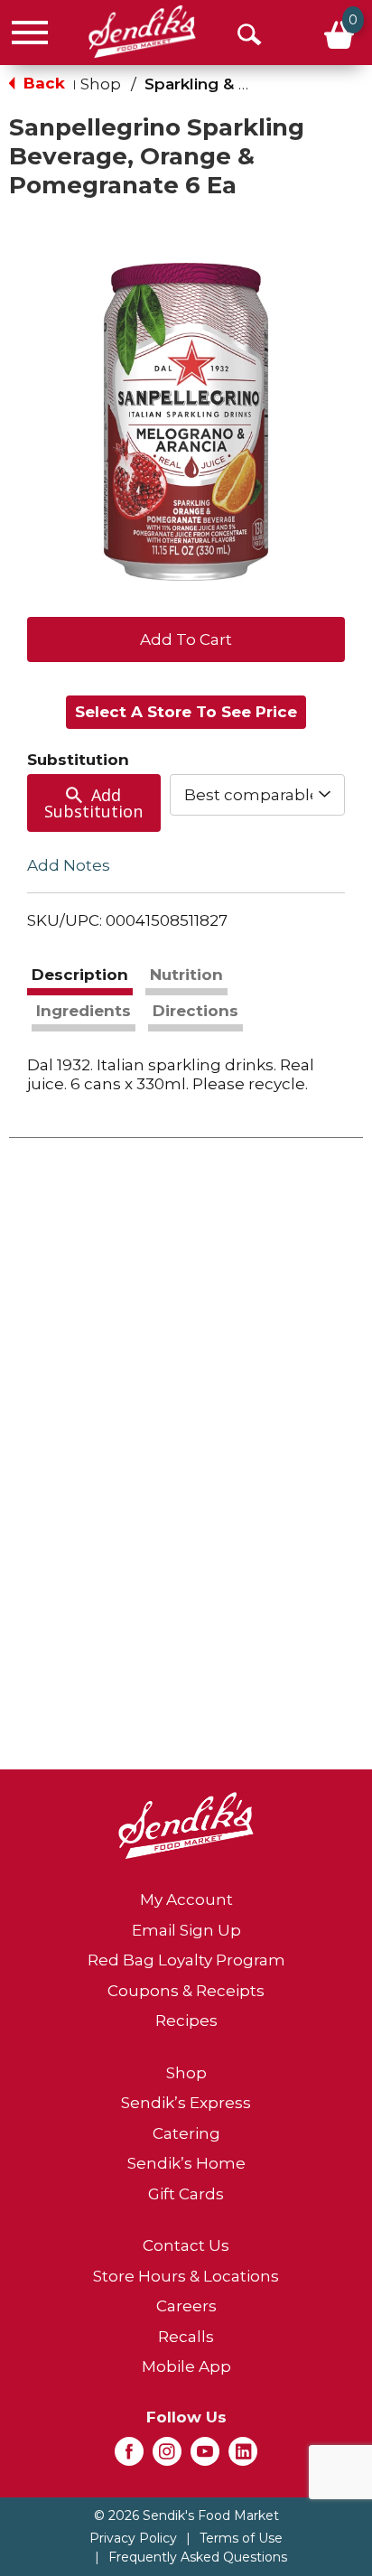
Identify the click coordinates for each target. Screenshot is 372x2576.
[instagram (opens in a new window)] (167, 2457)
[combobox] (257, 795)
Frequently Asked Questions (198, 2557)
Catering (186, 2133)
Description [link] (80, 975)
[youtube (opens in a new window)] (205, 2457)
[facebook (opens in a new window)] (129, 2457)
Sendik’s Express (186, 2103)
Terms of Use (241, 2538)
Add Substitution (93, 803)
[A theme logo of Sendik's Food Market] (142, 32)
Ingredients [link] (84, 1011)
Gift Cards (186, 2194)
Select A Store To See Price (186, 712)
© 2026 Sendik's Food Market (186, 2515)
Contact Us (186, 2245)
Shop (101, 84)
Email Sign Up (186, 1930)
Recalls (186, 2337)
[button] (186, 638)
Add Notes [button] (69, 865)
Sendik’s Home (186, 2163)
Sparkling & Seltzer (219, 84)
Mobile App (186, 2366)
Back (42, 83)
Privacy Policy (133, 2538)
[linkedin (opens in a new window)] (243, 2457)
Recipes (186, 2021)
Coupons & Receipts (186, 1991)
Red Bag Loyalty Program (186, 1960)
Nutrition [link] (186, 975)
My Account (186, 1899)
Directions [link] (195, 1011)
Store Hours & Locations (186, 2276)
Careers (186, 2306)
